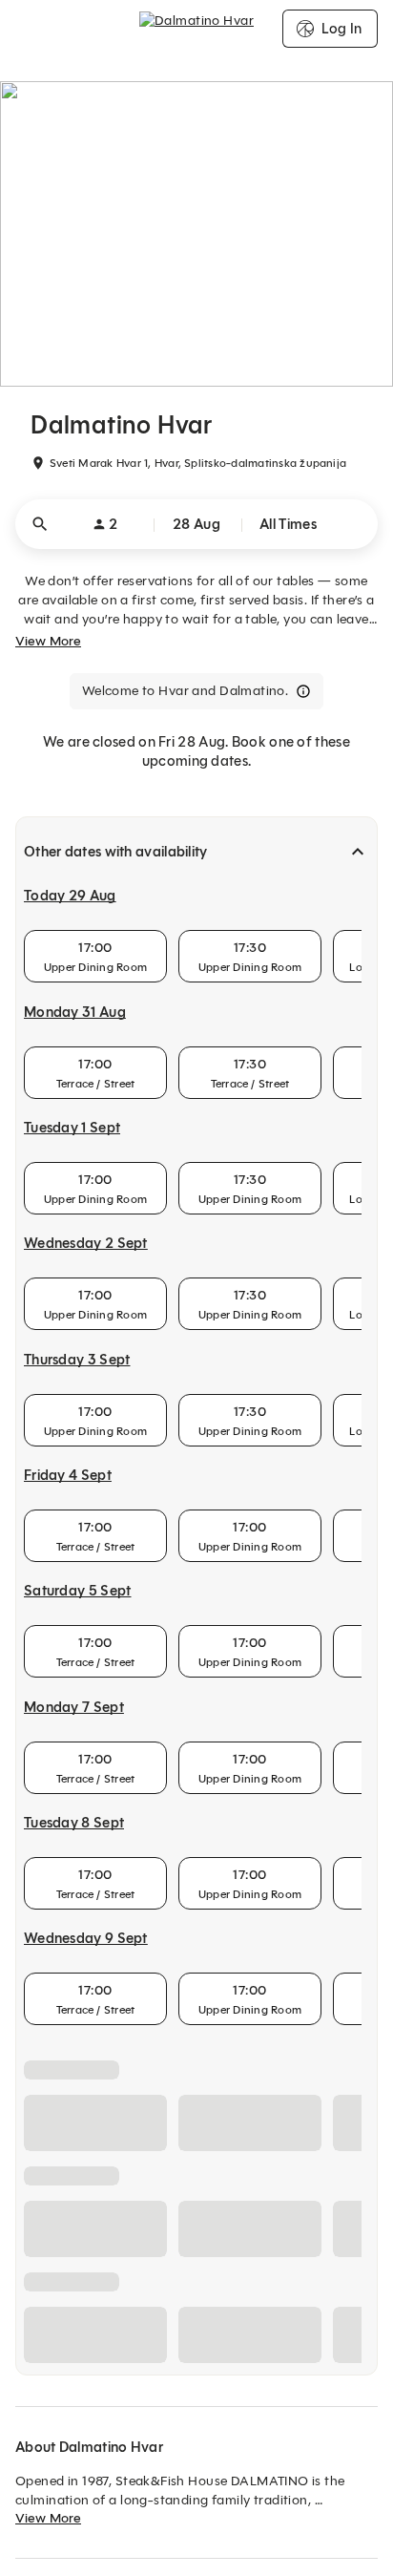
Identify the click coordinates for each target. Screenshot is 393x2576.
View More (48, 641)
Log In (341, 29)
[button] (196, 524)
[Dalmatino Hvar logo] (196, 29)
